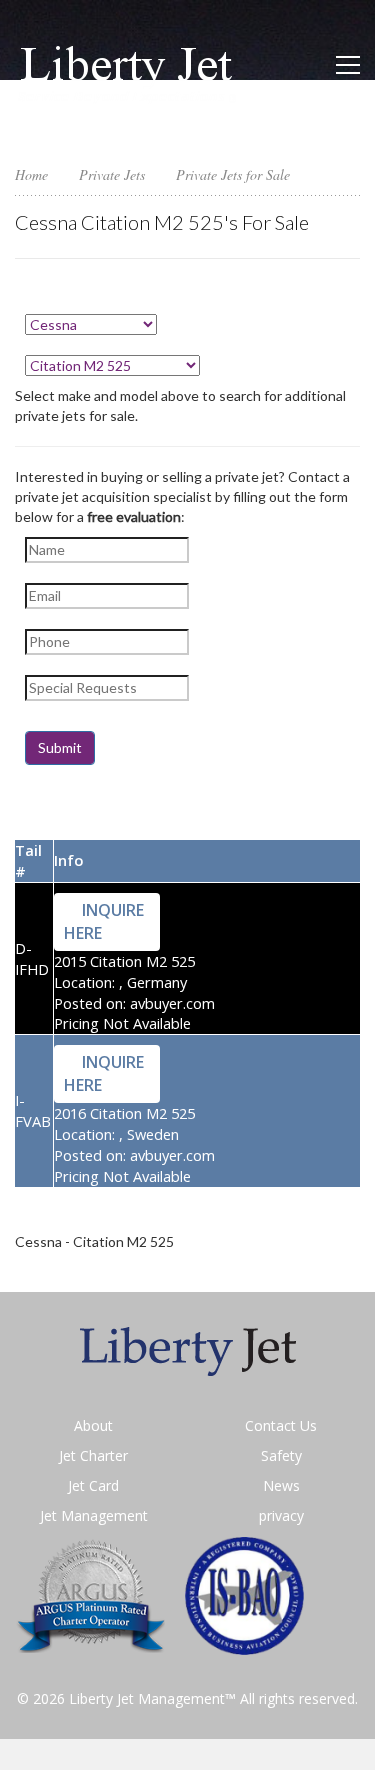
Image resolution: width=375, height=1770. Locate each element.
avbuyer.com (172, 1003)
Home (31, 174)
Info (68, 860)
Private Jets (112, 174)
